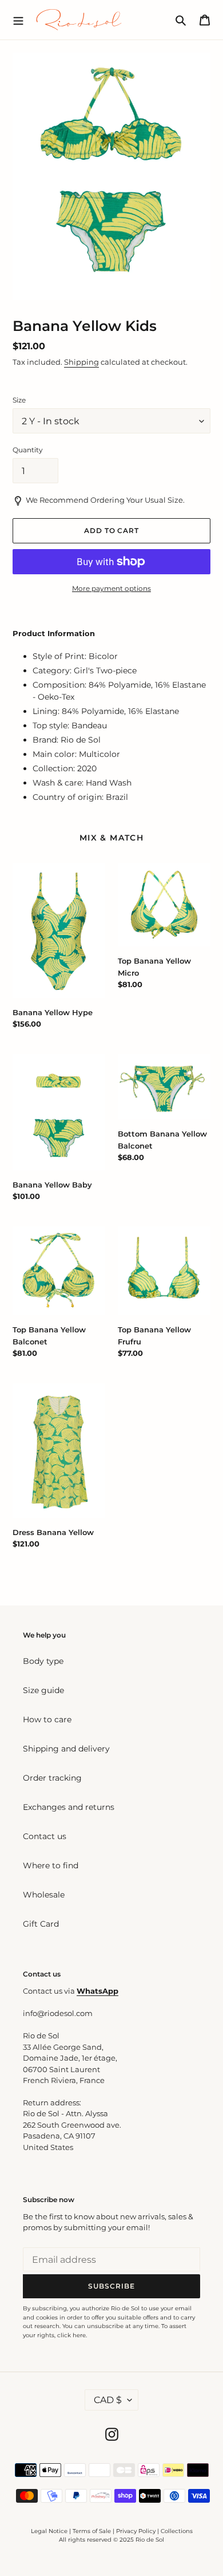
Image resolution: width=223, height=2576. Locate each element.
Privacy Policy (137, 2531)
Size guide (43, 1690)
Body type (43, 1661)
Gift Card (41, 1924)
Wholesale (44, 1895)
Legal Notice (49, 2531)
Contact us (45, 1836)
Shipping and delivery (66, 1749)
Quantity (28, 450)
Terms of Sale (92, 2531)
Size (19, 400)
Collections (177, 2531)
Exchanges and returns (69, 1807)
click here (71, 2335)
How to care (47, 1719)
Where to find (51, 1865)
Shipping (81, 362)
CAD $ (108, 2400)
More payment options (111, 588)
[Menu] (18, 19)
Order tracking (52, 1778)
